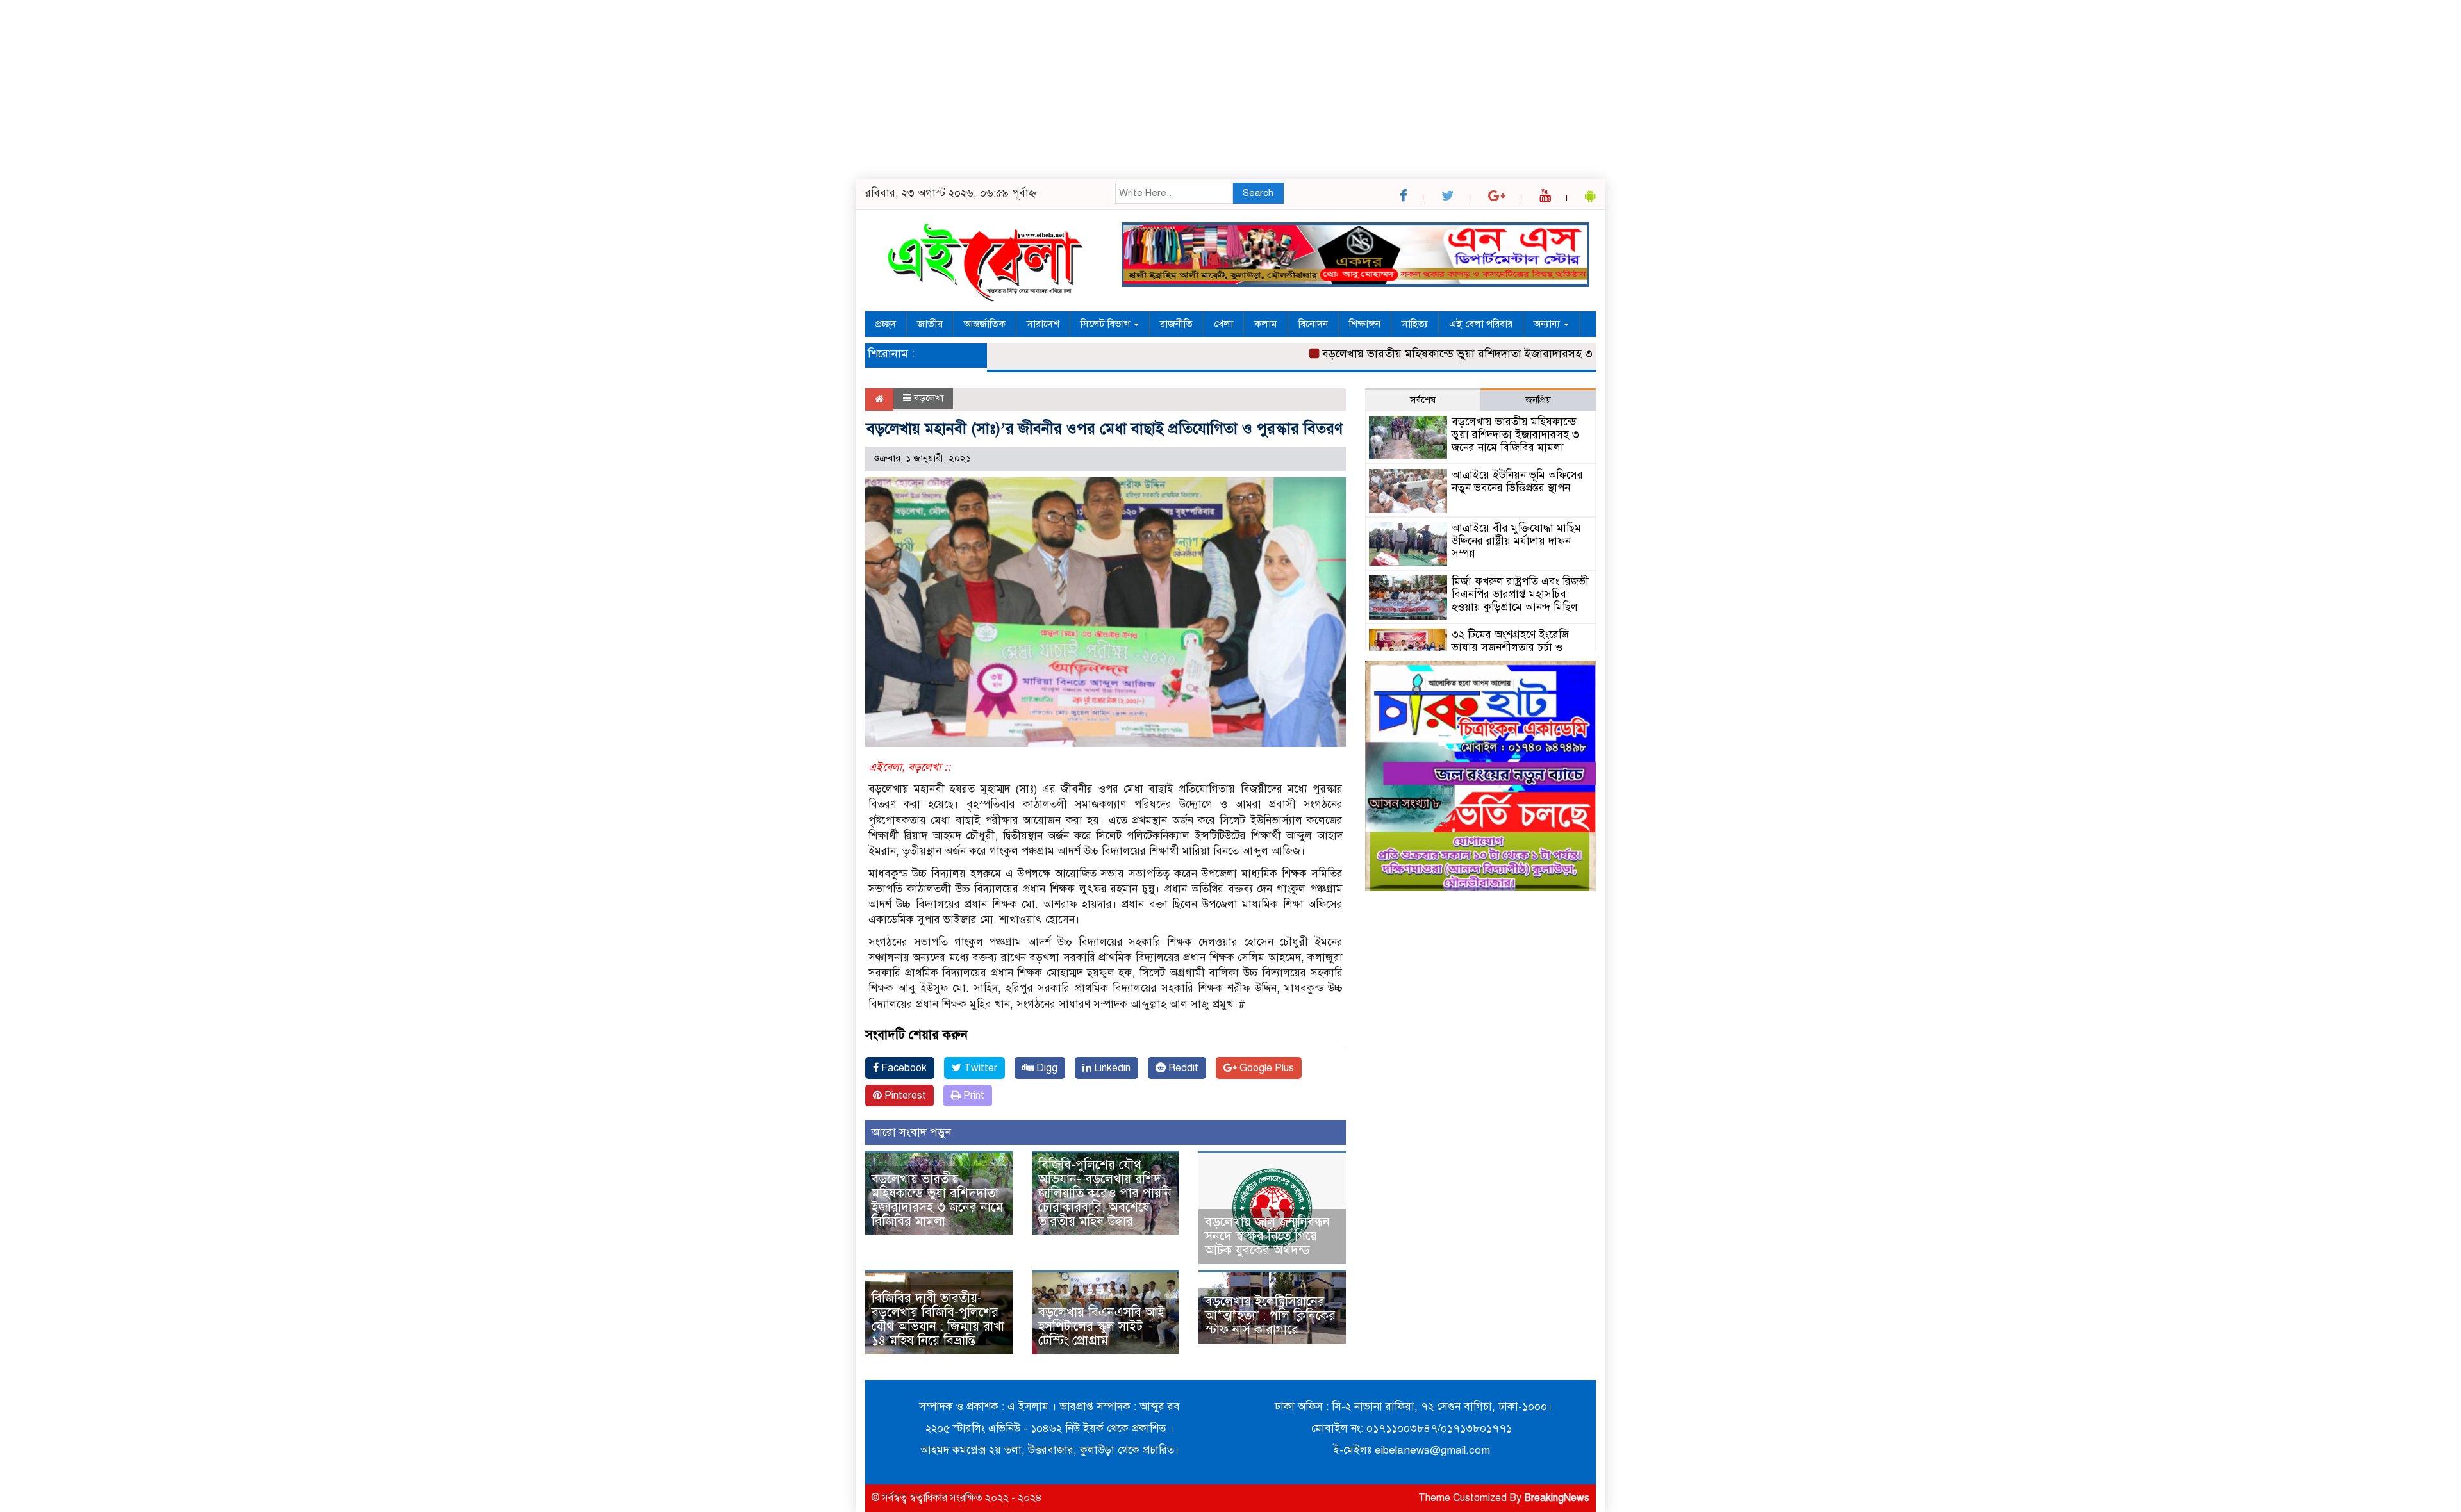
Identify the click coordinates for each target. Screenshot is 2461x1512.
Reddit (1182, 1068)
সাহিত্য (1415, 324)
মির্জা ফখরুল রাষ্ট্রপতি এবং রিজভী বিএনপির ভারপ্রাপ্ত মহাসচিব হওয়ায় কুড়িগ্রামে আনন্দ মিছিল (1520, 594)
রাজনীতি (1176, 324)
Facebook (903, 1068)
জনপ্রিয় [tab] (1538, 400)
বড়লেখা (929, 398)
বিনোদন (1313, 324)
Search (1258, 193)
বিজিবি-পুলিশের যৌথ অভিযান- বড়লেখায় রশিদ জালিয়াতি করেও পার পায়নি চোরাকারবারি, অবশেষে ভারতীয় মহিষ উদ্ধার (1105, 1193)
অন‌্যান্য (1548, 324)
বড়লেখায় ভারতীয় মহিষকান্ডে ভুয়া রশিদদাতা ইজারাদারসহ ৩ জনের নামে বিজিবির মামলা (1472, 354)
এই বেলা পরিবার (1481, 324)
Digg (1046, 1068)
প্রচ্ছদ (886, 324)
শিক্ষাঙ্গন (1365, 324)
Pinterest (904, 1096)
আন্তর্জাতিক (985, 324)
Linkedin (1111, 1068)
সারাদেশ (1043, 324)
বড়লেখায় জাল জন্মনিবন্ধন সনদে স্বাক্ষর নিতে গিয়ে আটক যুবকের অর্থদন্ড (1267, 1236)
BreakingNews (1557, 1498)
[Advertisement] (385, 90)
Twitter (979, 1068)
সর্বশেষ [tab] (1423, 400)
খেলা (1223, 324)
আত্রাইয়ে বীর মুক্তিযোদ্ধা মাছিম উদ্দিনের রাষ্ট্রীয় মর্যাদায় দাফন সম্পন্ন (1516, 541)
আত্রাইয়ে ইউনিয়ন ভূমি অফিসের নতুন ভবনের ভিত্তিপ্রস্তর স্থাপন (1517, 481)
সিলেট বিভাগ (1106, 324)
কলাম (1266, 324)
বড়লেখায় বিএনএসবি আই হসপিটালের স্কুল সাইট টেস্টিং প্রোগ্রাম (1101, 1327)
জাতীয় (930, 324)
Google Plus (1265, 1068)
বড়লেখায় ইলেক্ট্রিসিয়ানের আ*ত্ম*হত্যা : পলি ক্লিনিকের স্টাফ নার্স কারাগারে (1270, 1316)
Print (973, 1096)
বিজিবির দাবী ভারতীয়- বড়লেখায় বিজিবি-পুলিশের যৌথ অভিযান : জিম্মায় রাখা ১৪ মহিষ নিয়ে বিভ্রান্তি (938, 1319)
